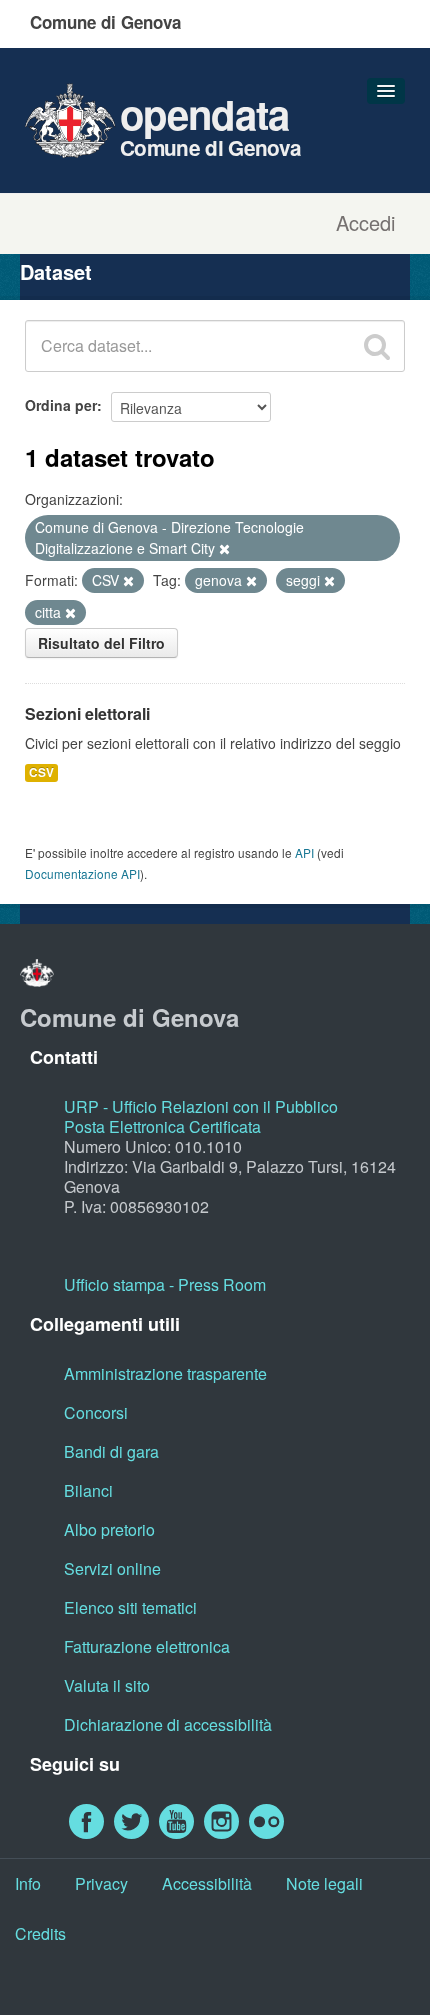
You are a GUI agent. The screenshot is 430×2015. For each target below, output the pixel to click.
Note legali (324, 1883)
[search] (377, 346)
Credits (40, 1933)
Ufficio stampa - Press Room (165, 1284)
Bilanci (88, 1490)
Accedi (365, 223)
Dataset (56, 271)
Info (28, 1883)
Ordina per (61, 405)
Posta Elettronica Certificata (162, 1126)
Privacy (101, 1883)
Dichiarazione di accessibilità (168, 1724)
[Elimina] (224, 549)
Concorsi (96, 1412)
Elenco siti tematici (130, 1607)
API (304, 852)
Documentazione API (82, 873)
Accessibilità (207, 1883)
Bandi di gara (111, 1451)
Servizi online (112, 1568)
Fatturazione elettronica (147, 1646)
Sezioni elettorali (87, 713)
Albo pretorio (109, 1529)
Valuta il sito (107, 1685)
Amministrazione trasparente (165, 1373)
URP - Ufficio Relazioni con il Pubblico (201, 1106)
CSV (41, 772)
